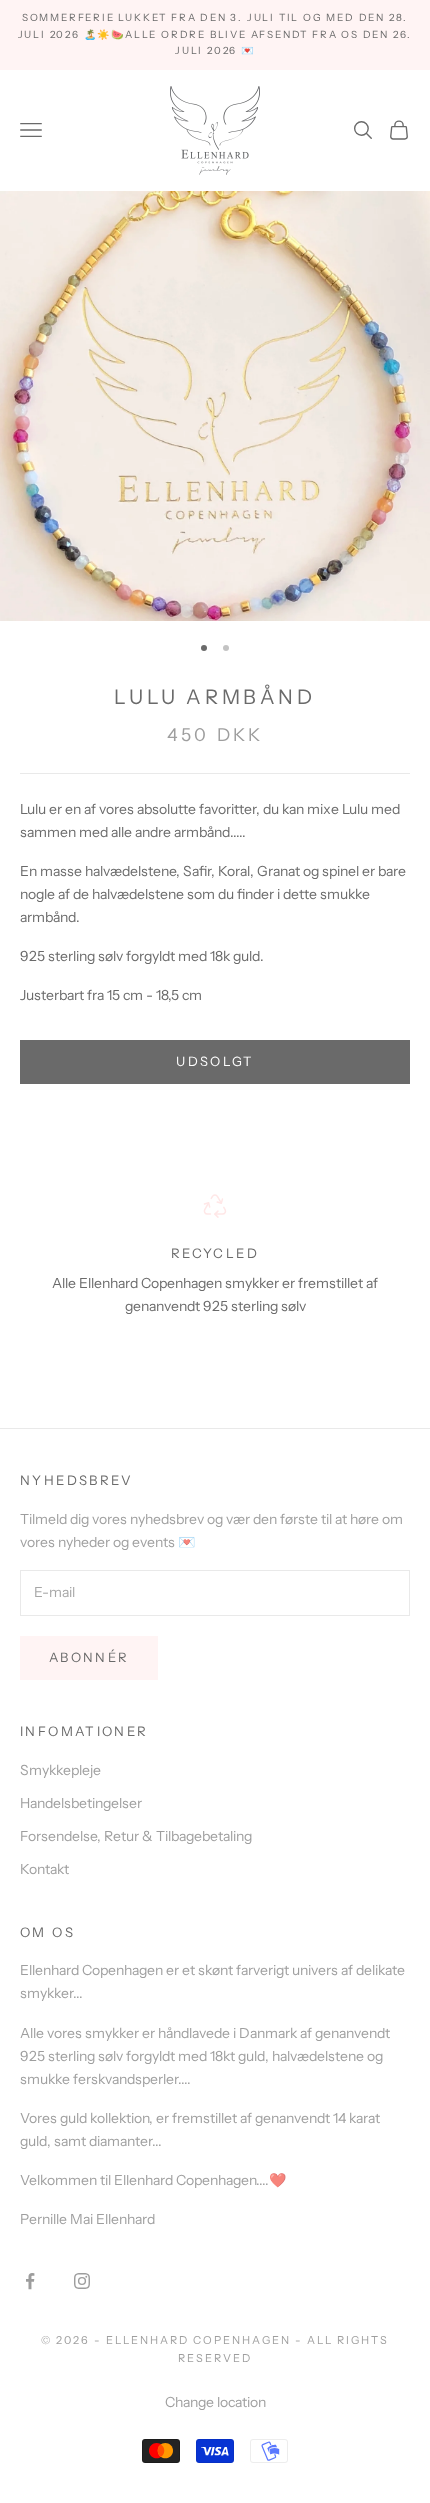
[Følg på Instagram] (82, 2281)
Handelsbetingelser (81, 1803)
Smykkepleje (60, 1770)
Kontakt (44, 1869)
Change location (215, 2402)
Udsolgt (214, 1061)
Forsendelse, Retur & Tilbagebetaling (136, 1836)
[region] (215, 1272)
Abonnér (89, 1657)
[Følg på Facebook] (30, 2281)
